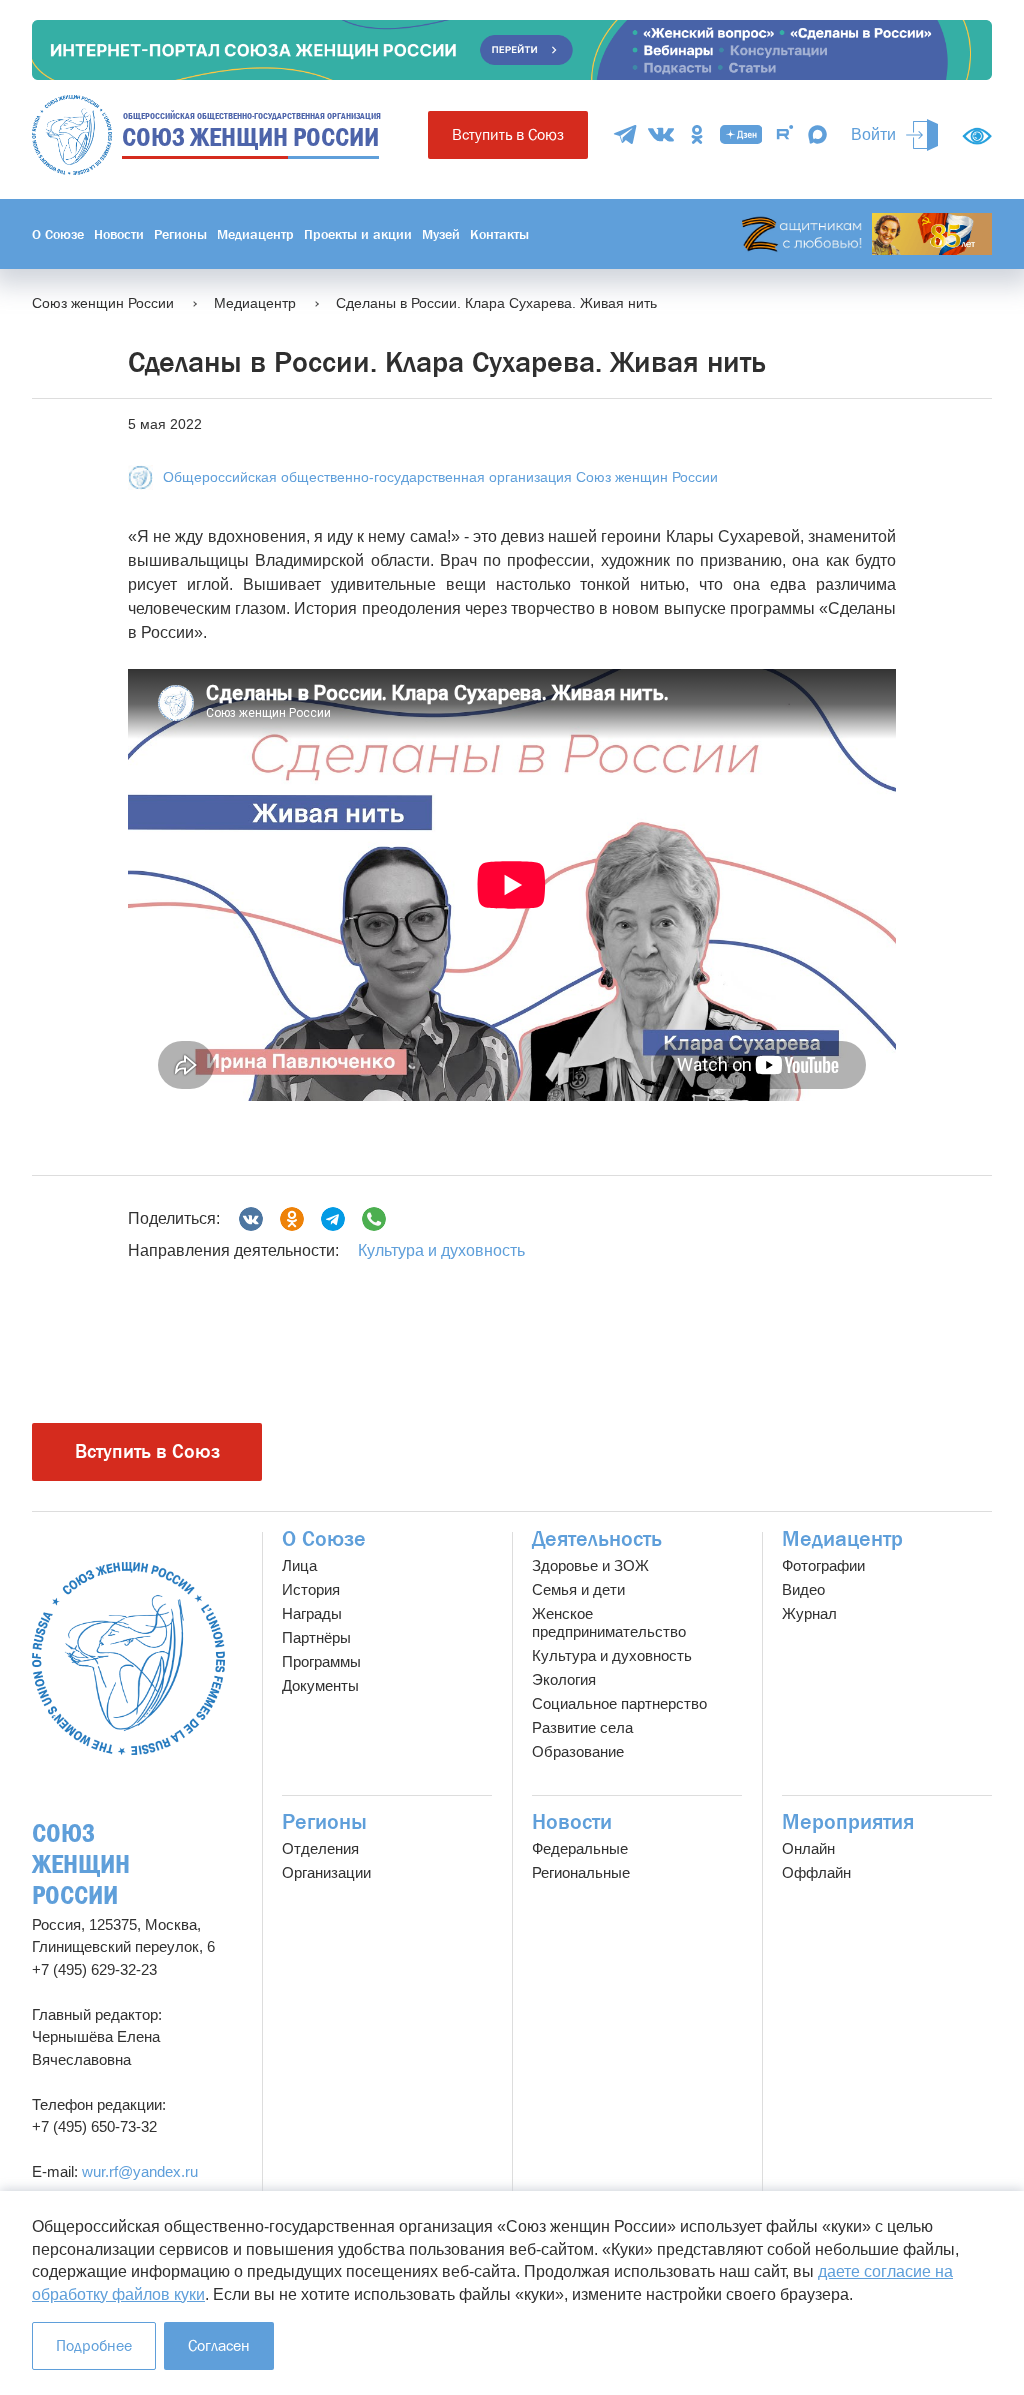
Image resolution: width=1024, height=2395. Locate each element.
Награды (312, 1613)
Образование (578, 1751)
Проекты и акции (358, 234)
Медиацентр (255, 234)
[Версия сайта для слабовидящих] (977, 136)
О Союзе (58, 234)
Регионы (180, 234)
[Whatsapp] (374, 1219)
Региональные (581, 1872)
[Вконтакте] (251, 1219)
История (311, 1589)
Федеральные (580, 1848)
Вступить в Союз (508, 134)
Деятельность (597, 1539)
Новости (119, 234)
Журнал (809, 1613)
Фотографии (823, 1565)
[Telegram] (625, 134)
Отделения (320, 1848)
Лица (299, 1565)
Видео (803, 1589)
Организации (326, 1872)
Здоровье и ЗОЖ (590, 1565)
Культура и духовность (441, 1250)
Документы (320, 1685)
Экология (564, 1679)
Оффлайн (816, 1872)
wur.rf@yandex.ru (140, 2171)
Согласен (219, 2345)
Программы (321, 1661)
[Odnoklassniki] (292, 1219)
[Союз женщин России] (128, 1658)
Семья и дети (578, 1589)
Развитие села (582, 1727)
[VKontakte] (661, 134)
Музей (441, 234)
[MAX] (817, 134)
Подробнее (94, 2345)
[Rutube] (785, 134)
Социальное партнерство (619, 1703)
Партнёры (316, 1637)
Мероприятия (848, 1822)
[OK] (697, 134)
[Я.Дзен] (741, 134)
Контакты (499, 234)
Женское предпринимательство (609, 1622)
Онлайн (808, 1848)
